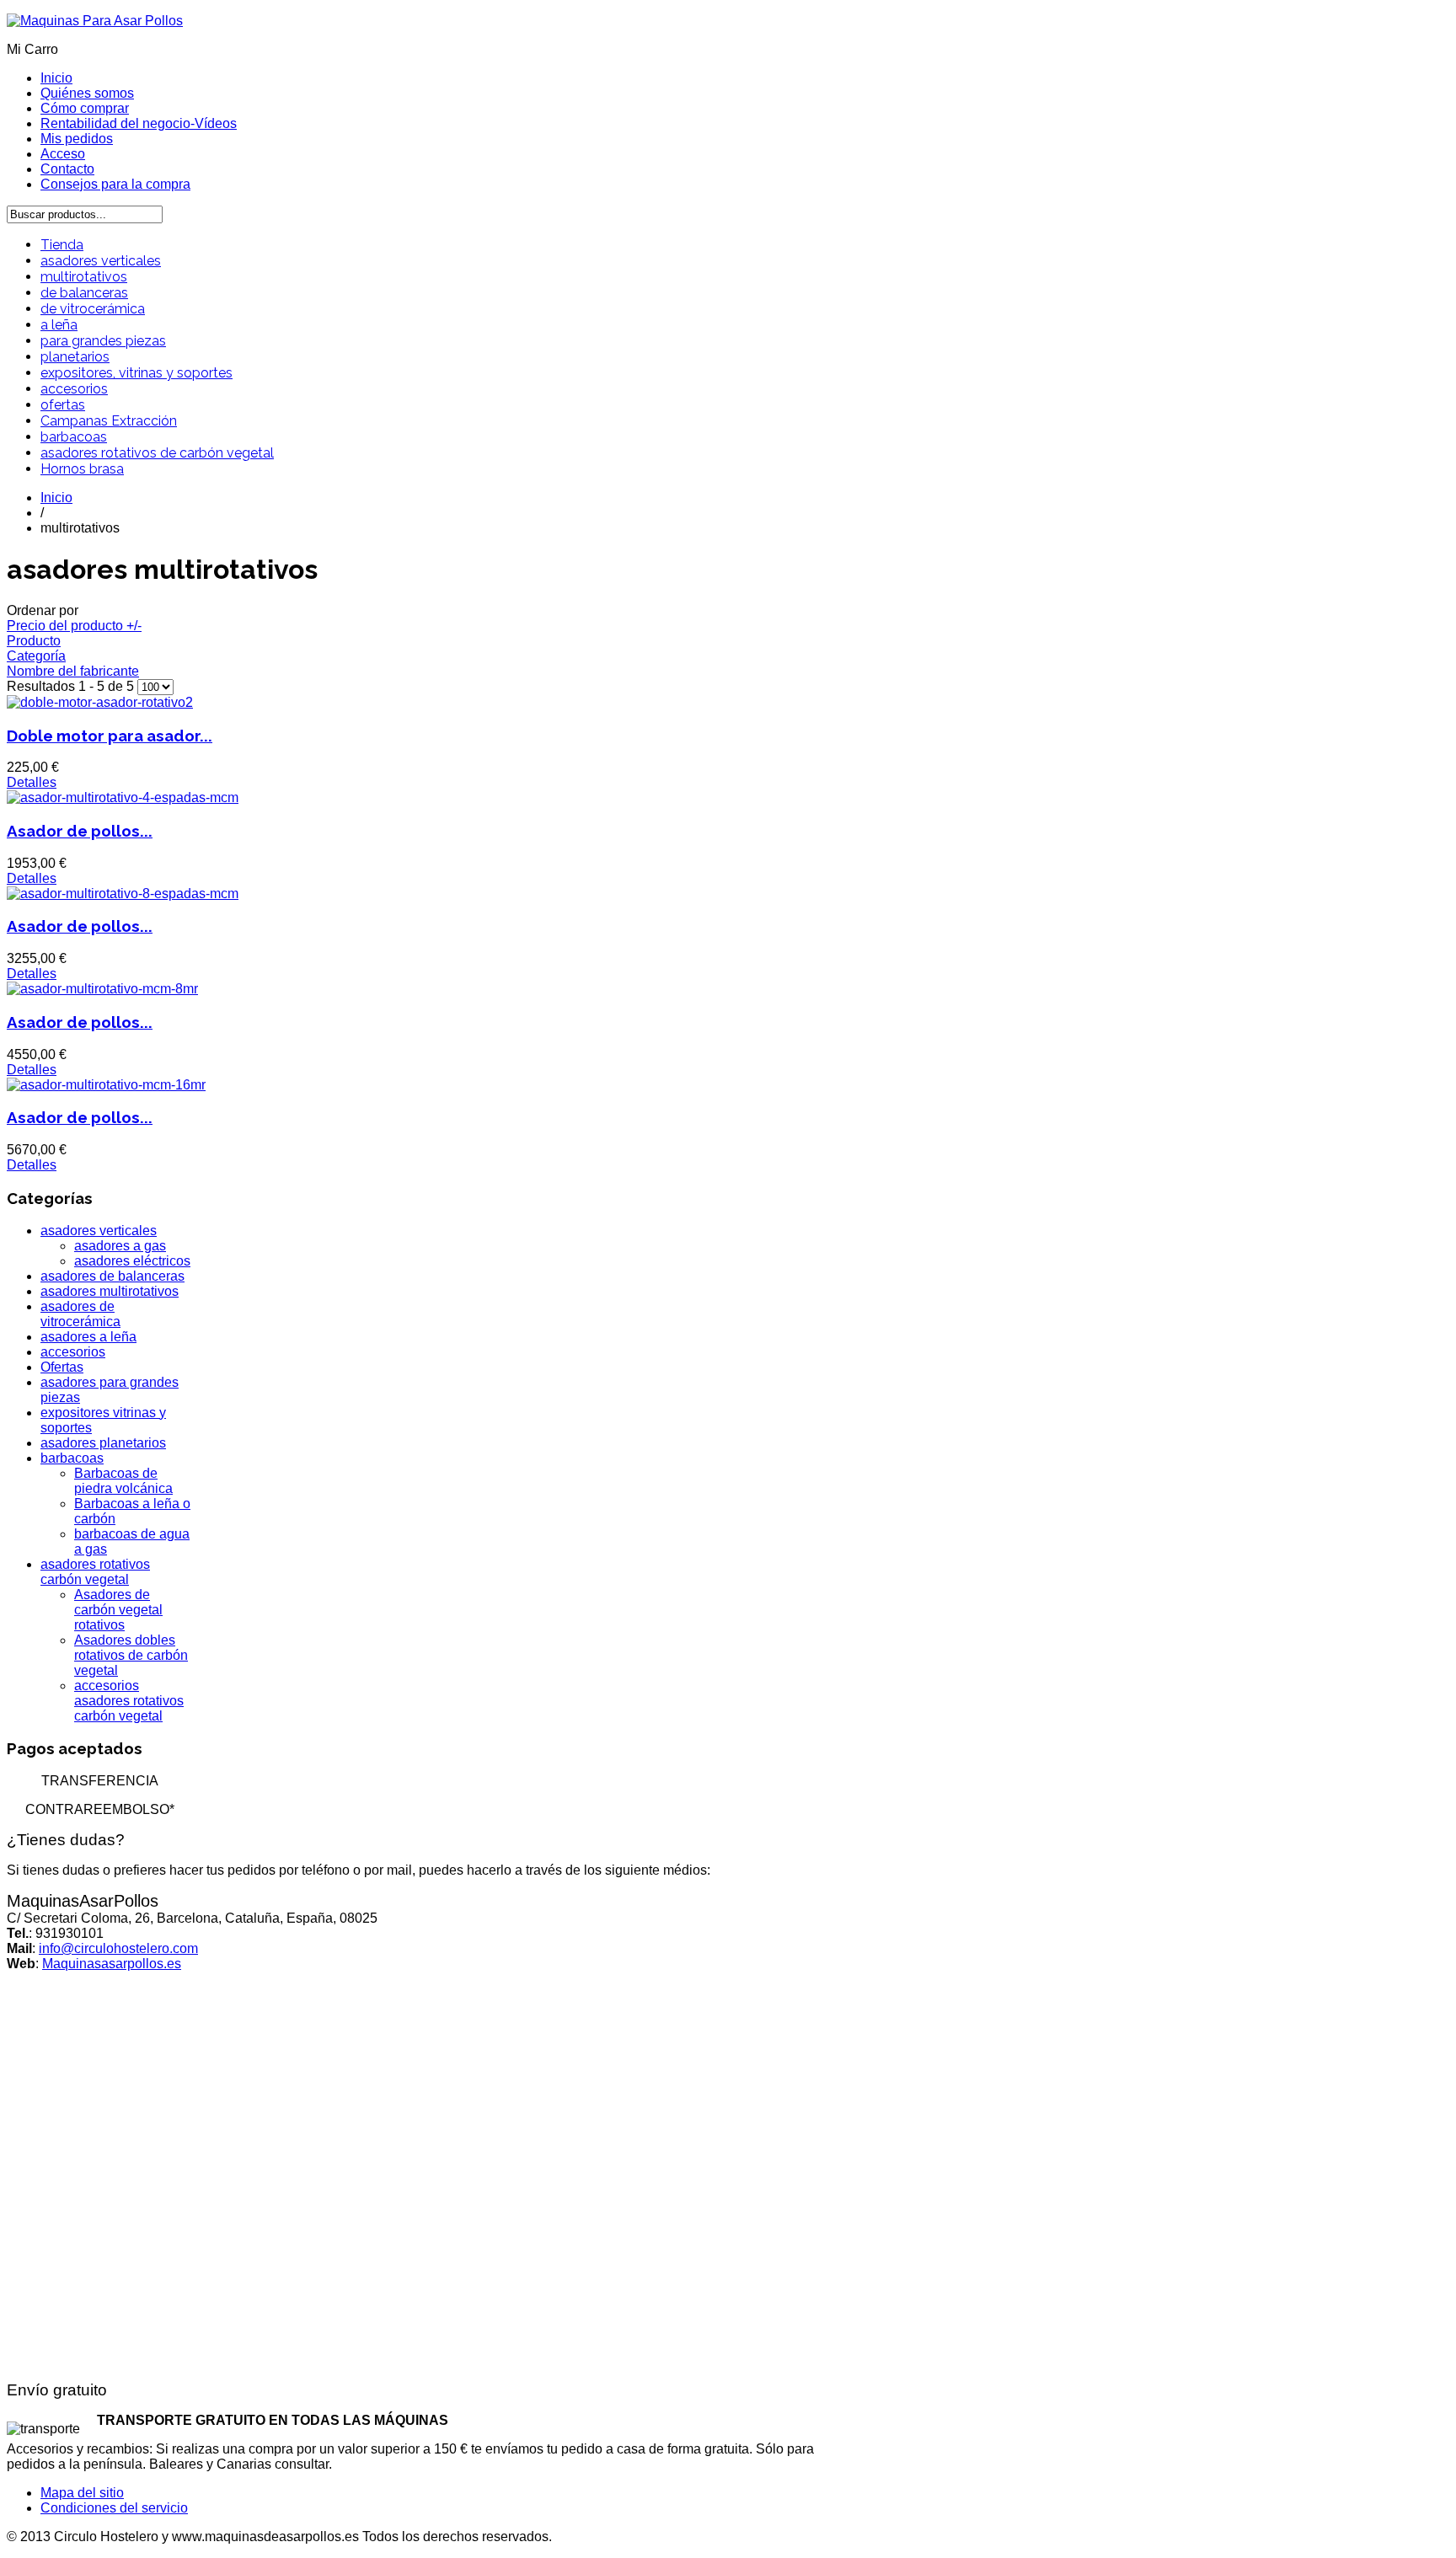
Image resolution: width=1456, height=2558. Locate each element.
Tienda (62, 245)
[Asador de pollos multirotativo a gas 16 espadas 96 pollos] (106, 1085)
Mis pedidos (77, 139)
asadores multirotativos (110, 1291)
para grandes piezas (103, 341)
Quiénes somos (87, 93)
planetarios (75, 357)
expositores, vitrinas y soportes (136, 373)
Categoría (36, 656)
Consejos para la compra (115, 184)
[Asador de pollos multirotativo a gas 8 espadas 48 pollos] (123, 894)
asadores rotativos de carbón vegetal (157, 453)
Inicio (56, 78)
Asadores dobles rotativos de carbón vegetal (131, 1655)
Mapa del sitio (82, 2493)
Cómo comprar (85, 108)
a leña (59, 325)
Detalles (32, 782)
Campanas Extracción (109, 421)
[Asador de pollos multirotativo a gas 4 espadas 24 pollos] (123, 797)
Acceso (63, 154)
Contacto (67, 169)
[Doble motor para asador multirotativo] (100, 702)
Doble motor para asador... (110, 736)
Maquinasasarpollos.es (112, 1964)
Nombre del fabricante (73, 671)
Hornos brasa (82, 469)
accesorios (74, 389)
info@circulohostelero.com (118, 1948)
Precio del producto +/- (74, 626)
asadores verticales (101, 261)
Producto (34, 641)
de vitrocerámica (93, 309)
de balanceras (84, 293)
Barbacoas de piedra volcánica (123, 1481)
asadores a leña (88, 1337)
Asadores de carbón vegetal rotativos (118, 1610)
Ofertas (62, 1367)
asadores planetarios (103, 1443)
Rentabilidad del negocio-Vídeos (139, 123)
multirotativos (84, 277)
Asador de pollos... (80, 831)
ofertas (63, 405)
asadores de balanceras (112, 1276)
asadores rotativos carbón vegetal (95, 1572)
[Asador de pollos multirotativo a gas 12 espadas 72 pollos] (102, 989)
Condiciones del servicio (114, 2508)
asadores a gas (120, 1246)
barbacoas (74, 437)
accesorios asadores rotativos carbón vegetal (129, 1701)
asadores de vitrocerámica (80, 1314)
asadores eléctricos (132, 1261)
